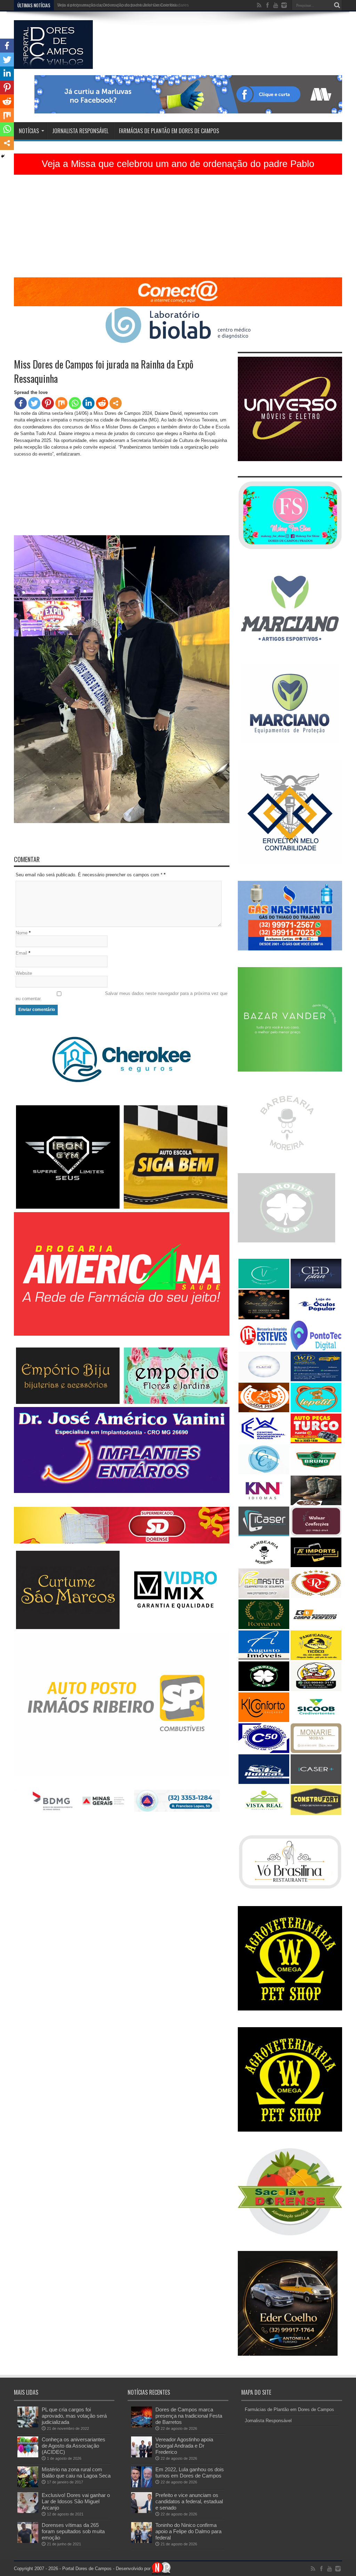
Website (24, 973)
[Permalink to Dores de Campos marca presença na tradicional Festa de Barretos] (141, 2426)
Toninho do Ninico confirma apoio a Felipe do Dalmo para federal (188, 2531)
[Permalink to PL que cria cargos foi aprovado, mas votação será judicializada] (28, 2426)
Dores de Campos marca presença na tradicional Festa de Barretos (189, 2416)
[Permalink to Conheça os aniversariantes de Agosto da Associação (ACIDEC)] (28, 2456)
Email (21, 953)
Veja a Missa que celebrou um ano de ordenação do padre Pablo (178, 164)
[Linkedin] (88, 403)
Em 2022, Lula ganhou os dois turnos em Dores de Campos (190, 2472)
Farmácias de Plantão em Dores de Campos (169, 131)
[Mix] (61, 403)
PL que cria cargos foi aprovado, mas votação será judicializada (74, 2416)
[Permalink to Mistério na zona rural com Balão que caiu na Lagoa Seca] (28, 2486)
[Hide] (3, 156)
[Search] (337, 5)
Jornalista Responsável (80, 131)
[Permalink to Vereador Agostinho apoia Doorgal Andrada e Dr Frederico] (141, 2456)
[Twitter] (34, 403)
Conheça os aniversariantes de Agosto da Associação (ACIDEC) (74, 2446)
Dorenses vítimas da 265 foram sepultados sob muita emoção (73, 2531)
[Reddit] (102, 403)
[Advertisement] (178, 229)
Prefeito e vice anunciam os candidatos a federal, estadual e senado (189, 2501)
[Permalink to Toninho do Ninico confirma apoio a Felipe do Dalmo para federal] (141, 2541)
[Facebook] (21, 403)
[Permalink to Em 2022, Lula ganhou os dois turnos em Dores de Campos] (141, 2486)
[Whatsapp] (75, 403)
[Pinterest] (48, 403)
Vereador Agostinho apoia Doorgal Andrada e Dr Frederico (184, 2446)
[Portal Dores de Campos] (53, 64)
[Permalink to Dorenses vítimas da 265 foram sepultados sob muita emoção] (28, 2541)
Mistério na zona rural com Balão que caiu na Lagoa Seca (76, 2472)
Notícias (29, 131)
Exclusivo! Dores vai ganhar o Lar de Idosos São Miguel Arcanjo (76, 2501)
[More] (116, 403)
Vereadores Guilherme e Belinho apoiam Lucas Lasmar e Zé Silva (120, 5)
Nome (22, 933)
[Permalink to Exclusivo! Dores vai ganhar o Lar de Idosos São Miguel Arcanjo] (28, 2511)
